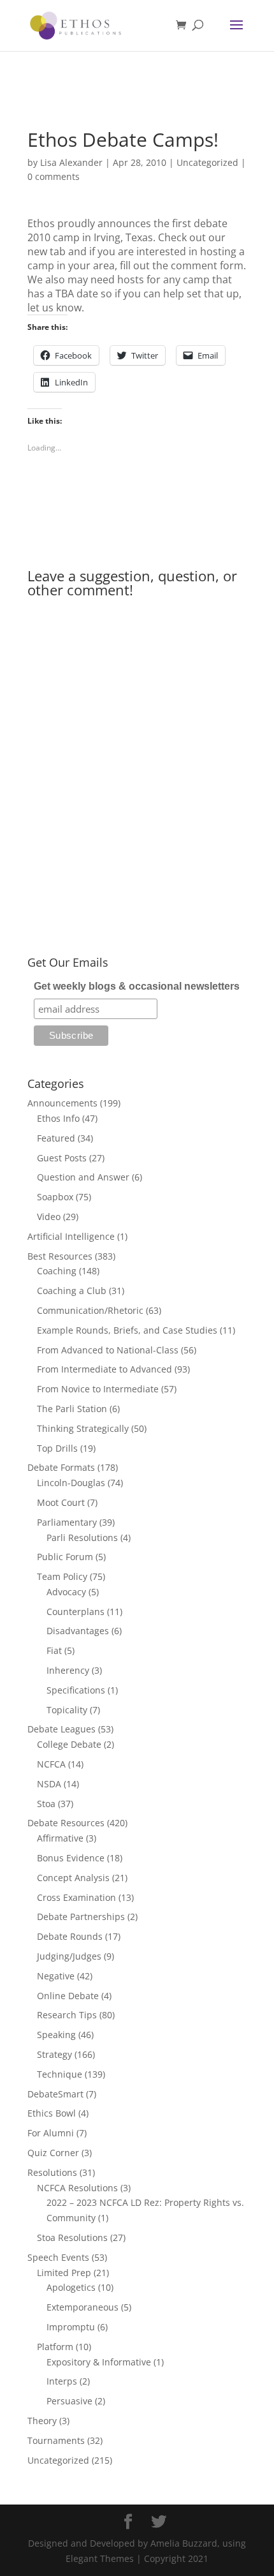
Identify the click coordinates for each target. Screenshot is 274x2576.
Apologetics (71, 2287)
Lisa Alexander (71, 162)
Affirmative (60, 1838)
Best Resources (60, 1256)
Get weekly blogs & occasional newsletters (137, 986)
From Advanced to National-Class (108, 1350)
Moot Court (61, 1502)
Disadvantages (78, 1631)
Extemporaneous (83, 2307)
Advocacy (66, 1592)
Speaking (56, 2035)
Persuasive (69, 2401)
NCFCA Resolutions (77, 2188)
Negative (56, 1976)
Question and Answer (83, 1177)
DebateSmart (55, 2094)
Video (49, 1217)
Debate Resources (66, 1823)
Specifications (76, 1690)
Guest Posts (62, 1158)
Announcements (62, 1103)
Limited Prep (64, 2273)
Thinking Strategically (83, 1428)
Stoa (46, 1804)
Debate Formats (61, 1467)
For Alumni (51, 2133)
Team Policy (62, 1576)
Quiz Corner (53, 2153)
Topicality (67, 1710)
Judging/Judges (69, 1956)
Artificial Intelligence (71, 1236)
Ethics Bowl (52, 2113)
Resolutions (52, 2172)
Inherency (68, 1670)
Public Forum (65, 1557)
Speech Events (58, 2257)
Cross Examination (76, 1897)
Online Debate (68, 1996)
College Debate (69, 1744)
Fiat (54, 1650)
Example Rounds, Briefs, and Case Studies (127, 1330)
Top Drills (57, 1448)
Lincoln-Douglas (71, 1483)
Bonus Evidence (71, 1858)
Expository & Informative (99, 2362)
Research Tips (67, 2015)
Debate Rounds (70, 1936)
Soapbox (55, 1197)
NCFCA (51, 1764)
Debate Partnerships (81, 1917)
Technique (60, 2074)
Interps (62, 2381)
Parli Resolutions (82, 1537)
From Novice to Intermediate (98, 1389)
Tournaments (56, 2440)
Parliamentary (67, 1522)
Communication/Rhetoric (90, 1310)
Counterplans (76, 1612)
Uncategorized (207, 162)
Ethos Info (58, 1118)
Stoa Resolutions (72, 2237)
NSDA (49, 1784)
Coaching (57, 1271)
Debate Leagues (61, 1729)
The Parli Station (72, 1409)
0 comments (54, 176)
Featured (56, 1138)
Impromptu (71, 2327)
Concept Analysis (73, 1878)
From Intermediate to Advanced (105, 1369)
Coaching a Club (72, 1291)
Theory (42, 2421)
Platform (55, 2347)
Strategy (54, 2054)
